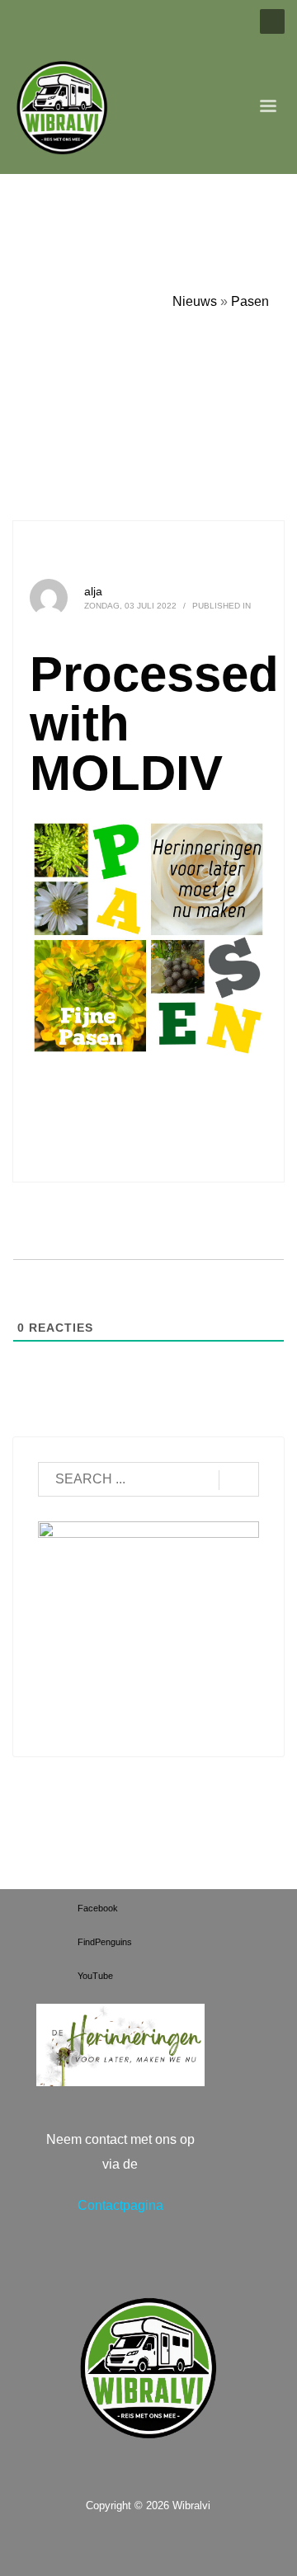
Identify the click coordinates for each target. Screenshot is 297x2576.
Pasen (250, 301)
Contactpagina (120, 2205)
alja (93, 591)
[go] (239, 1480)
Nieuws (195, 301)
